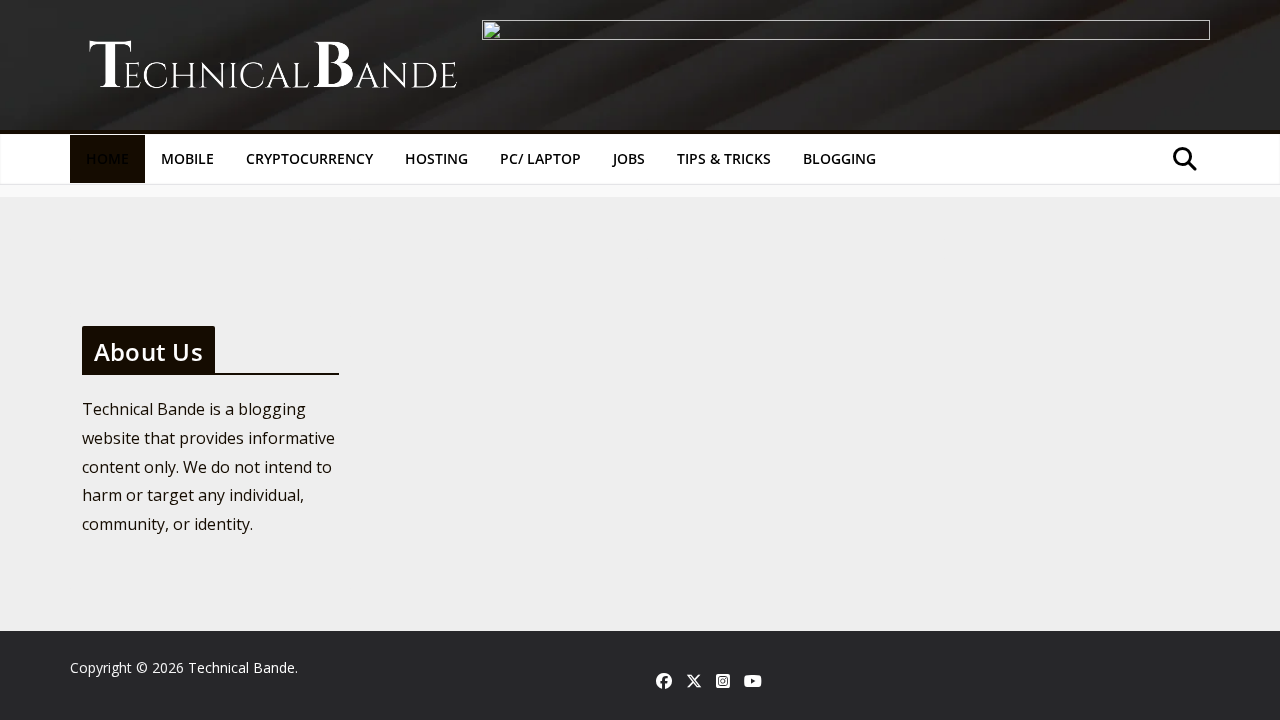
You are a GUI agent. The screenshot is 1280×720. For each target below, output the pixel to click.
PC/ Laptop (540, 158)
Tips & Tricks (724, 158)
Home (107, 158)
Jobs (629, 158)
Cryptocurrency (309, 158)
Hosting (436, 158)
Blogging (839, 158)
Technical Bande (241, 667)
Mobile (187, 158)
